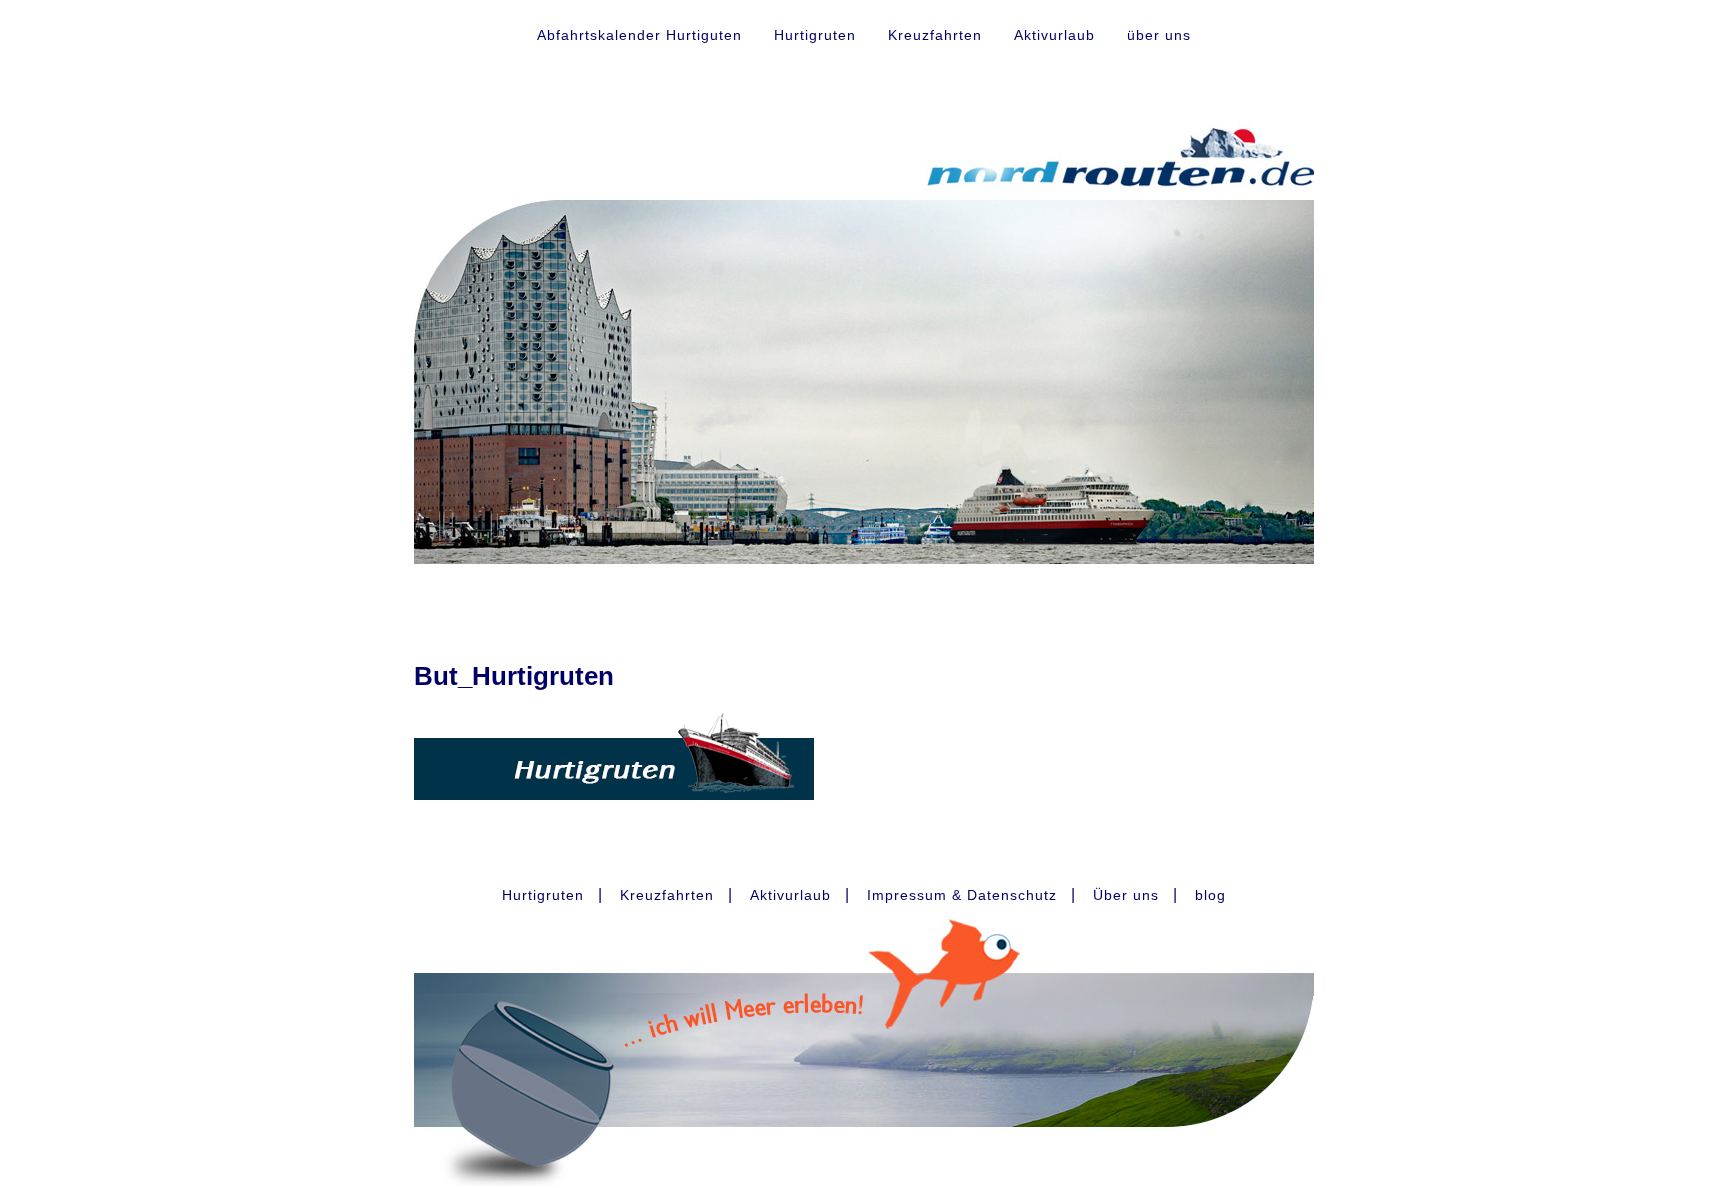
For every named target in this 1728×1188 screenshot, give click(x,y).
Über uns (1126, 895)
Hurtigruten (815, 35)
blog (1210, 895)
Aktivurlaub (1054, 35)
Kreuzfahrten (935, 35)
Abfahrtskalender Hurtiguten (639, 35)
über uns (1159, 35)
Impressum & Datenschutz (962, 895)
